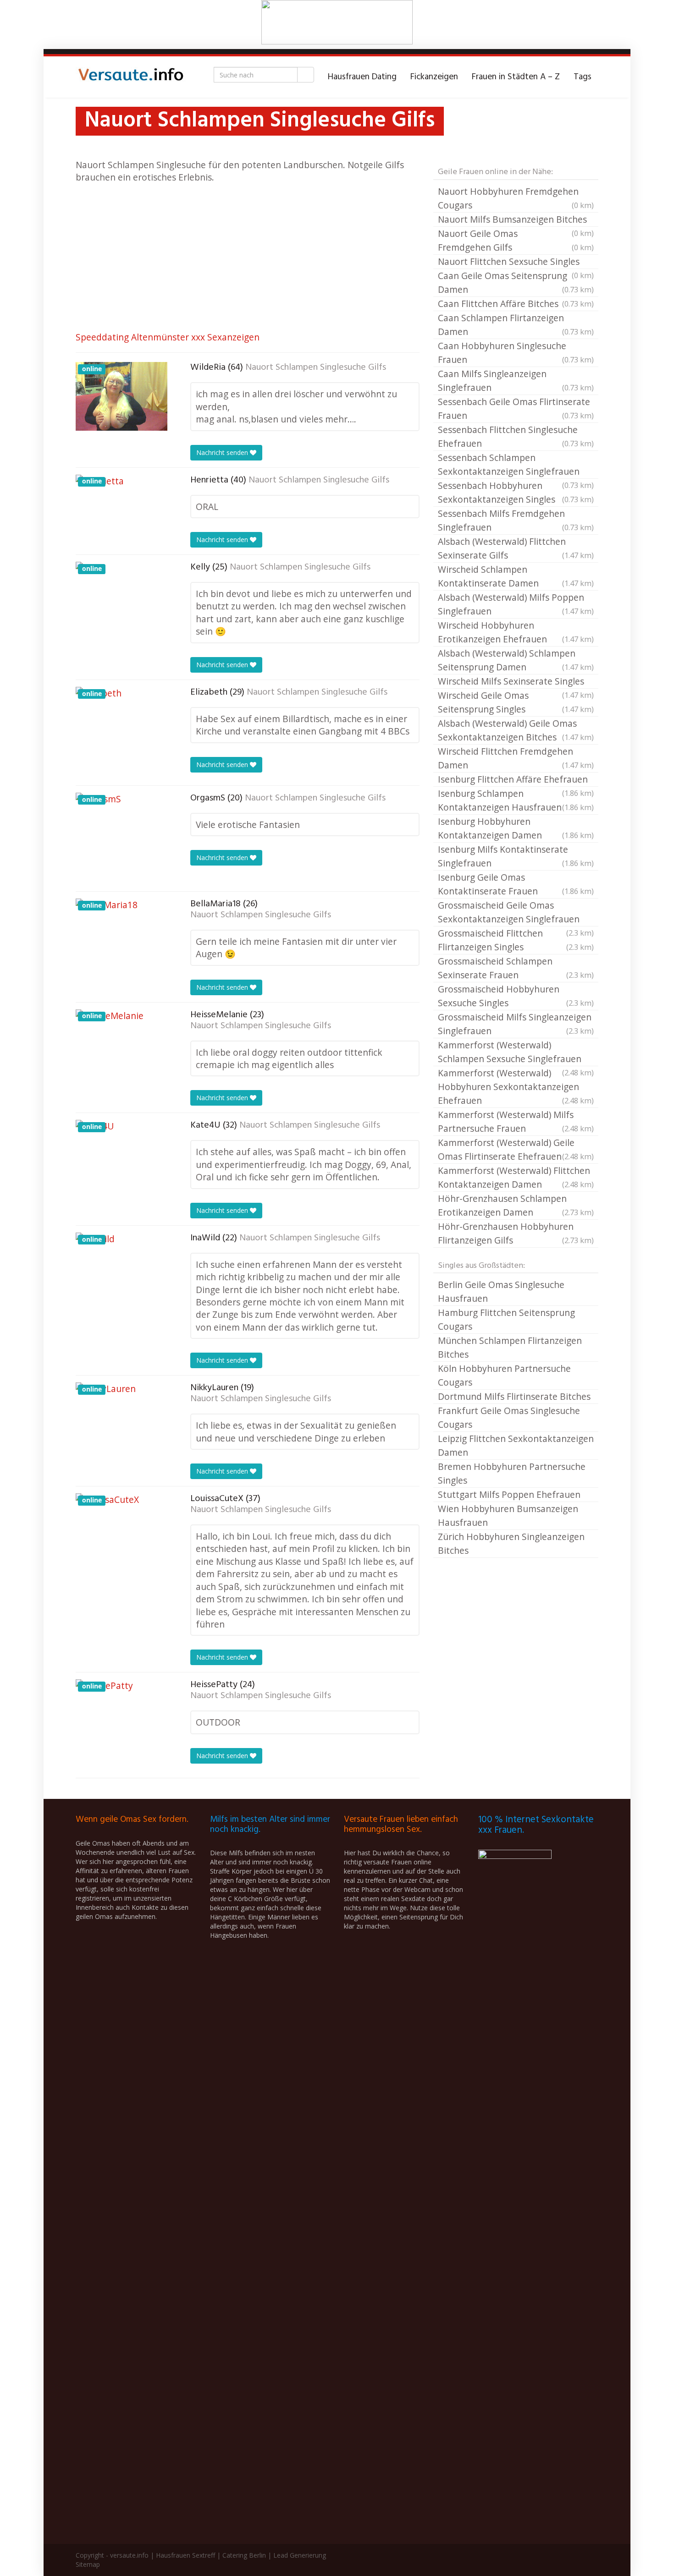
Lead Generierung (300, 2555)
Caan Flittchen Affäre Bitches (516, 304)
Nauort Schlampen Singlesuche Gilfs (316, 367)
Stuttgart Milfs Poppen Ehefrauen (509, 1494)
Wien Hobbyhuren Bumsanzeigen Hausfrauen (508, 1515)
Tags (583, 77)
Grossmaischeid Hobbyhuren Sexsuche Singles (516, 996)
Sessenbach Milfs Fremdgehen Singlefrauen (516, 520)
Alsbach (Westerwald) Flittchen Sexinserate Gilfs (516, 548)
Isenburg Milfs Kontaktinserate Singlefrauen (516, 856)
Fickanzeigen (434, 77)
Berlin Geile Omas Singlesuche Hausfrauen (501, 1291)
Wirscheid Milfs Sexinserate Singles (516, 682)
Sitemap (88, 2564)
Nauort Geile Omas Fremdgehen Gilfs (516, 240)
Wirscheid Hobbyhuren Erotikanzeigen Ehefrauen (516, 632)
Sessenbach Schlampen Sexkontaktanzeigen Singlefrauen (516, 465)
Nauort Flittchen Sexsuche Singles (516, 262)
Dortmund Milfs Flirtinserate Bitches (514, 1396)
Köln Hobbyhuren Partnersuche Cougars (504, 1375)
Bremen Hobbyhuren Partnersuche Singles (512, 1473)
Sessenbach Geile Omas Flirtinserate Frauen (516, 408)
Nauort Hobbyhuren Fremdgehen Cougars (516, 198)
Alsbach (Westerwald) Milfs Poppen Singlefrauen (516, 604)
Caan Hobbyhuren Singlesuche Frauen (516, 353)
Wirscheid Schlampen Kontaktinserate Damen (516, 576)
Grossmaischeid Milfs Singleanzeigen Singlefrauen (516, 1024)
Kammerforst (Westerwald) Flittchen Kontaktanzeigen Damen (516, 1177)
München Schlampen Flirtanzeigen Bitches (510, 1347)
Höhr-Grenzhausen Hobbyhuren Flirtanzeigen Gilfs (516, 1233)
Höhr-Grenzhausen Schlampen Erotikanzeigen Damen (516, 1205)
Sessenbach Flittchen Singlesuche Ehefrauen (516, 436)
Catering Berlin (244, 2555)
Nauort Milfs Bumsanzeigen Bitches (516, 220)
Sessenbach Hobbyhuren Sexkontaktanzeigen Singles (516, 492)
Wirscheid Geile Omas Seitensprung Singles (516, 702)
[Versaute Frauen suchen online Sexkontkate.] (131, 77)
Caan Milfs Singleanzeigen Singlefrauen (516, 381)
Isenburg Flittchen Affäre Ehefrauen (516, 780)
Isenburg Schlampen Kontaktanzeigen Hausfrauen (516, 800)
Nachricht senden (223, 452)
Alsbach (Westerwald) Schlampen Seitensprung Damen (516, 660)
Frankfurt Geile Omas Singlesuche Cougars (509, 1417)
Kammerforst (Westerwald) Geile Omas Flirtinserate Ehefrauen (516, 1149)
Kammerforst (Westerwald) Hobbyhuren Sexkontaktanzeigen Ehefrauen (516, 1087)
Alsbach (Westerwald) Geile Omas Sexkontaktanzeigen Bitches (516, 730)
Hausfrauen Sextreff (185, 2555)
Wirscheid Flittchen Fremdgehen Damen (516, 758)
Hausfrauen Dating (362, 77)
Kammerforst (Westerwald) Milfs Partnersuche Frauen (516, 1121)
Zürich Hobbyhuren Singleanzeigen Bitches (511, 1543)
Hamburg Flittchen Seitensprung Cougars (506, 1319)
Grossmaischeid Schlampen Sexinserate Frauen (516, 968)
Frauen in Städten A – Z (516, 77)
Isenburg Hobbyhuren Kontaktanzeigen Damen (516, 828)
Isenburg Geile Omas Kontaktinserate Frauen (516, 884)
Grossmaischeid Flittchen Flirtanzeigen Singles (516, 940)
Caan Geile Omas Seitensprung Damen (516, 282)
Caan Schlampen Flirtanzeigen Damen (516, 325)
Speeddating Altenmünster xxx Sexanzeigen (168, 337)
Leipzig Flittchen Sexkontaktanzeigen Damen (516, 1445)
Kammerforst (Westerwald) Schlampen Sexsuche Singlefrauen (516, 1052)
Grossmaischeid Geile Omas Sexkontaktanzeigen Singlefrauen (516, 913)
